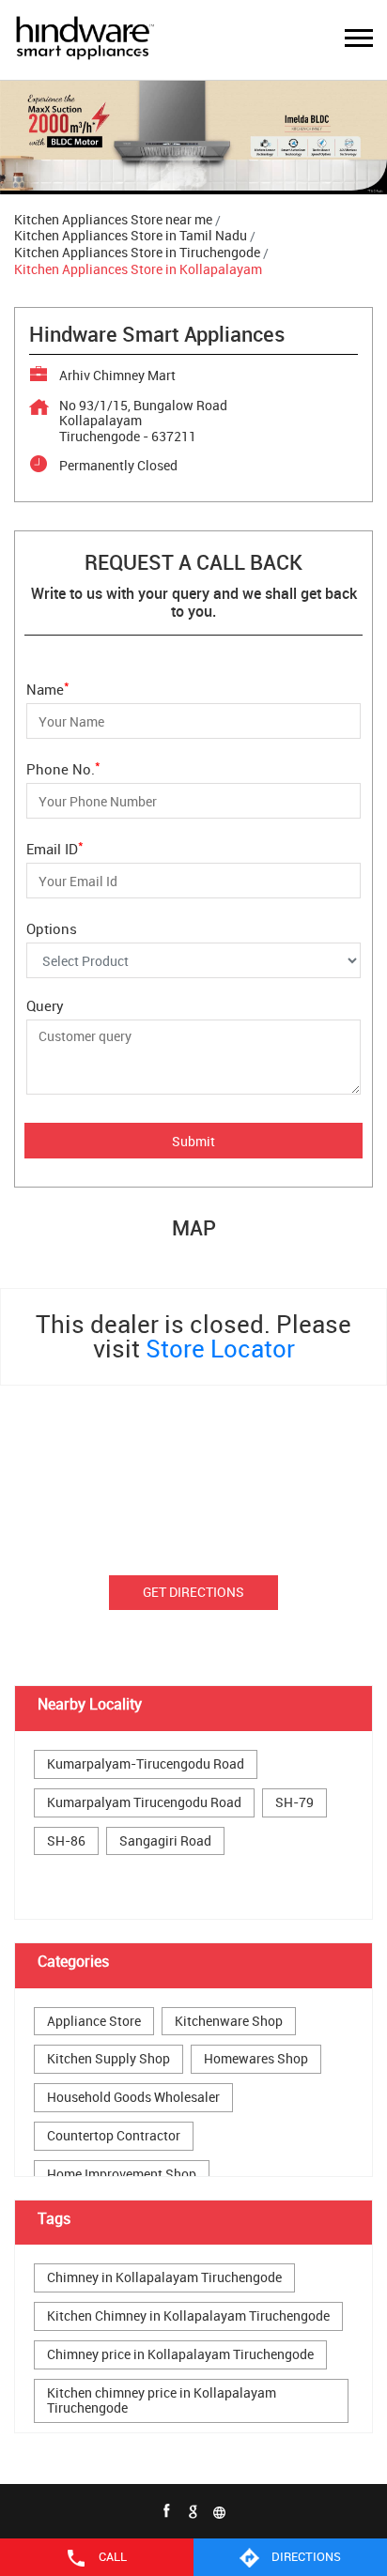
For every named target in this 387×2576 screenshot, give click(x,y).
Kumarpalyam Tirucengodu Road (144, 1803)
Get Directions (193, 1592)
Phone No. (63, 767)
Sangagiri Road (165, 1841)
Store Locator (220, 1349)
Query (45, 1005)
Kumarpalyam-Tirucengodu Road (146, 1764)
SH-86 (66, 1841)
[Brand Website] (220, 2511)
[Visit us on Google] (193, 2511)
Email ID (55, 847)
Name (48, 688)
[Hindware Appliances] (85, 40)
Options (52, 928)
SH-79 (294, 1803)
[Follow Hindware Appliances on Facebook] (167, 2511)
